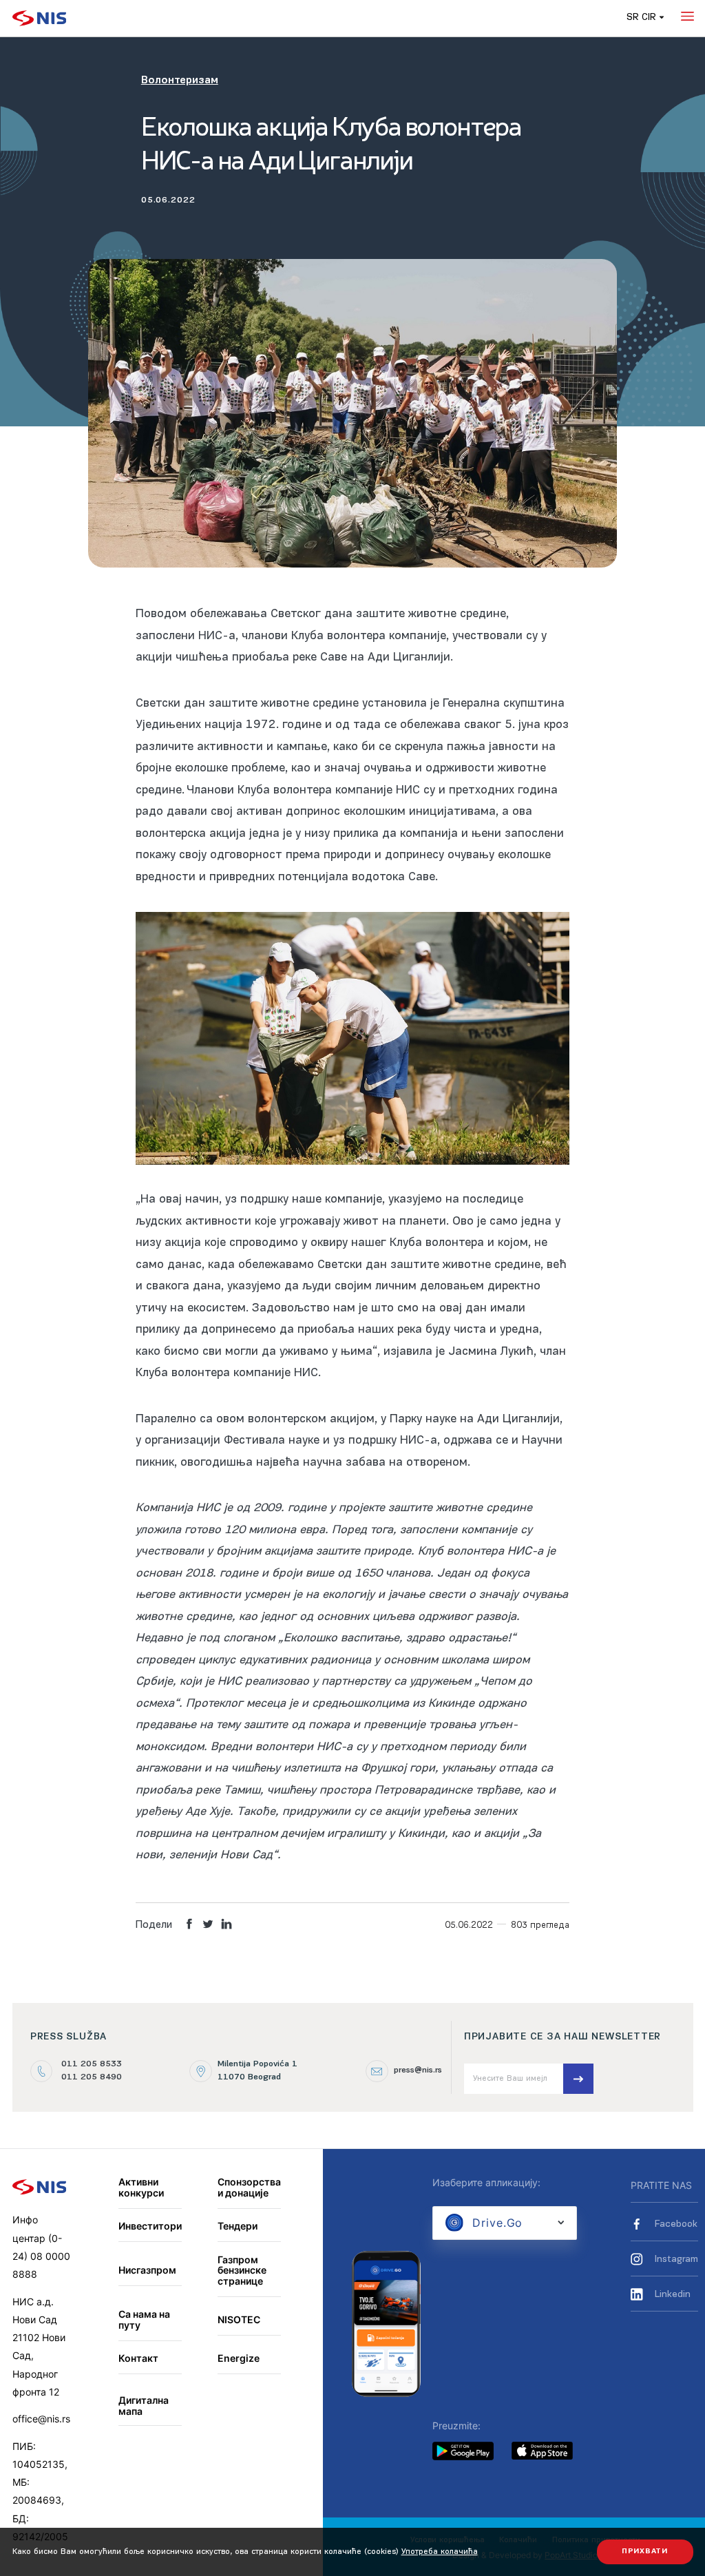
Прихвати (645, 2552)
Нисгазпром (147, 2270)
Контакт (138, 2358)
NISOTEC (239, 2319)
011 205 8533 (92, 2064)
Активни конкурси (141, 2187)
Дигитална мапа (144, 2406)
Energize (239, 2358)
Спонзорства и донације (249, 2187)
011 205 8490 (92, 2077)
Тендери (238, 2226)
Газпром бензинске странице (242, 2270)
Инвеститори (150, 2226)
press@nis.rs (418, 2070)
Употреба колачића (440, 2552)
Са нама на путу (144, 2319)
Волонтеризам (180, 81)
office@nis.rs (41, 2419)
